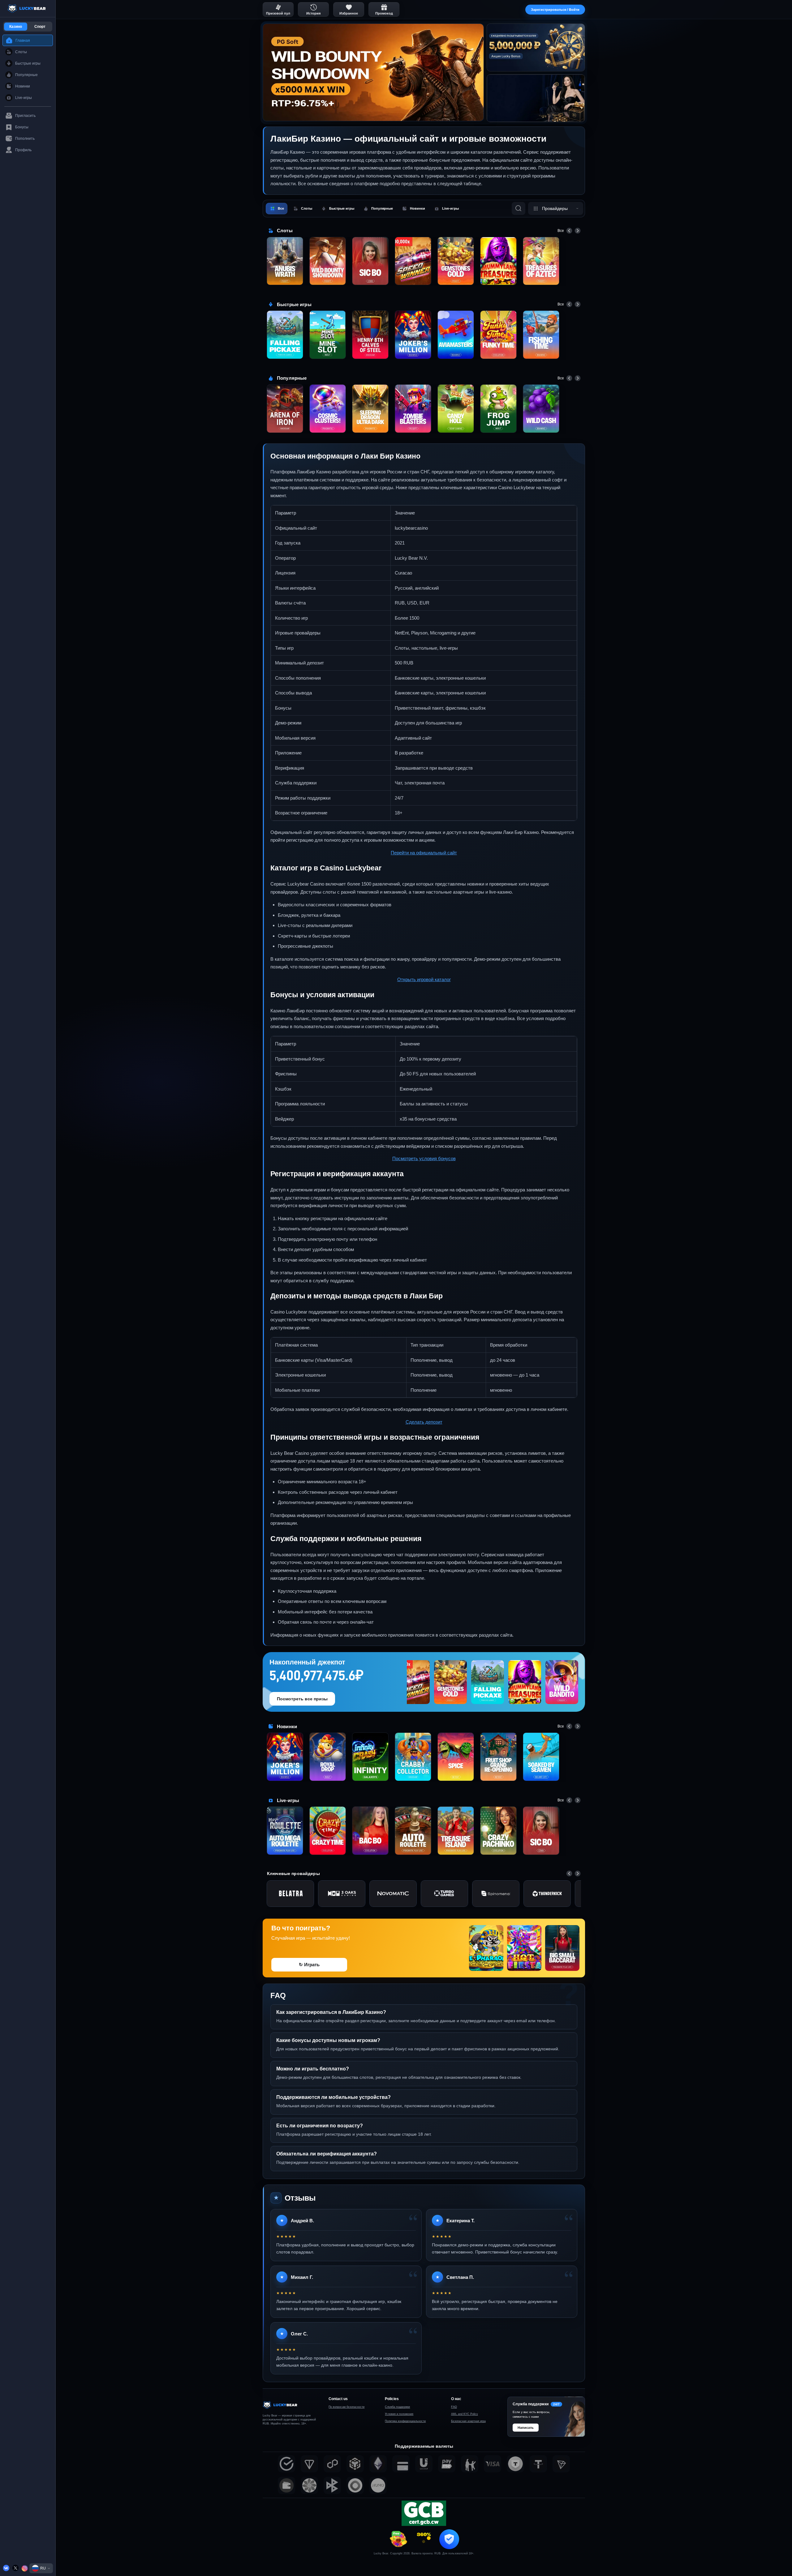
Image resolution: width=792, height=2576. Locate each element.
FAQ (454, 2407)
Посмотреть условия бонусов (424, 1158)
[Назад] (569, 231)
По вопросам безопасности (346, 2407)
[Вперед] (578, 231)
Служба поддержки (397, 2407)
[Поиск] (519, 208)
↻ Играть (309, 1965)
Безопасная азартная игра (468, 2421)
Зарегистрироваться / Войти (555, 10)
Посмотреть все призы (302, 1699)
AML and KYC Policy (465, 2414)
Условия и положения (399, 2414)
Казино (16, 27)
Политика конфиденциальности (405, 2421)
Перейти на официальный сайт (424, 853)
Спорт (40, 27)
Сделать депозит (424, 1422)
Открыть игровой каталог (424, 979)
